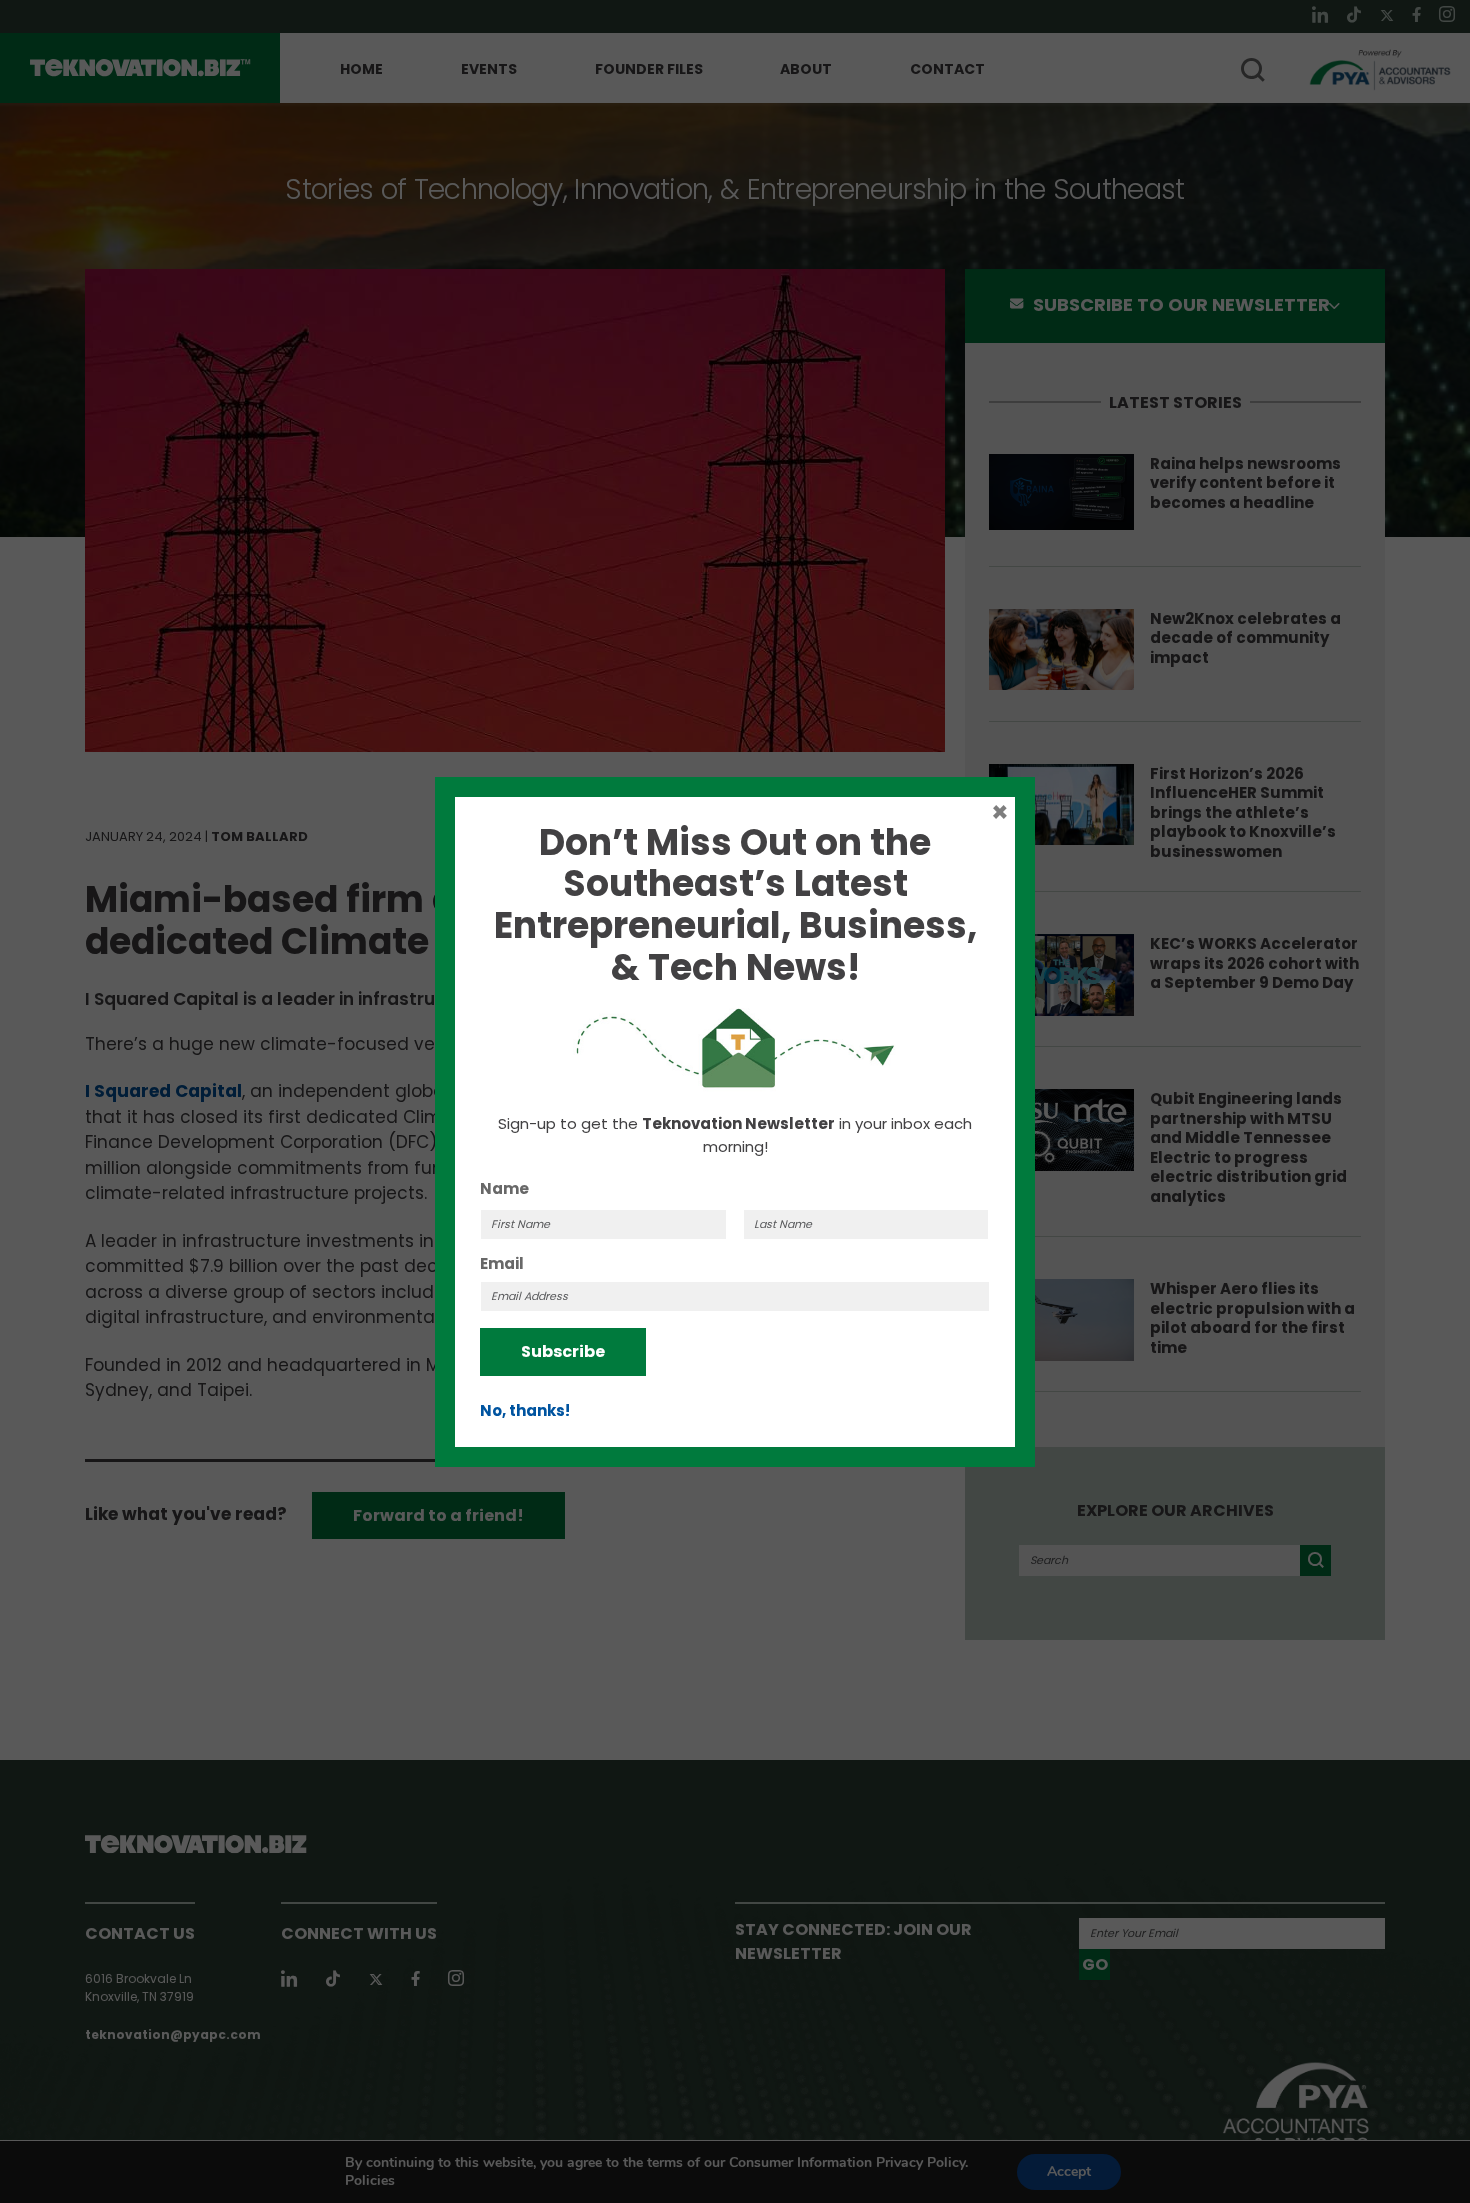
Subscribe (563, 1351)
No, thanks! (525, 1410)
